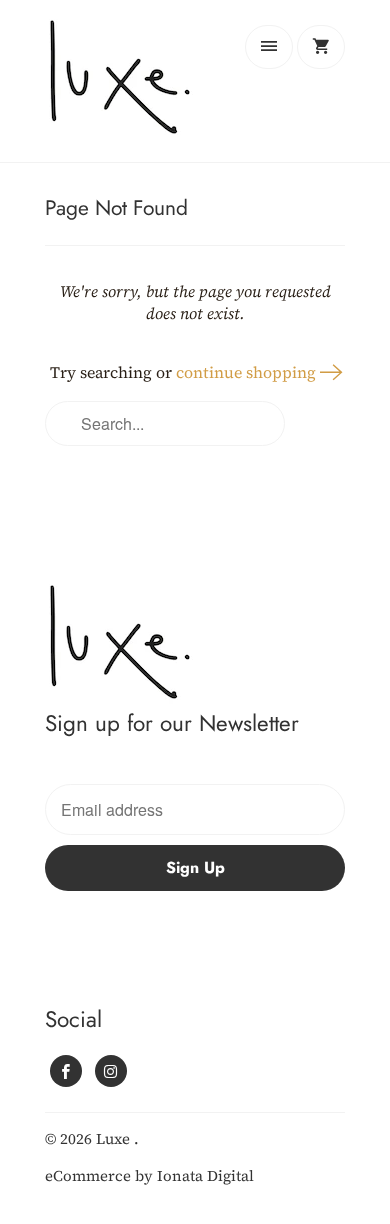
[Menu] (269, 47)
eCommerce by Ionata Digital (149, 1175)
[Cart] (321, 47)
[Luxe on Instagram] (111, 1071)
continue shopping (248, 372)
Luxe (115, 1138)
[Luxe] (125, 88)
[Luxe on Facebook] (66, 1071)
